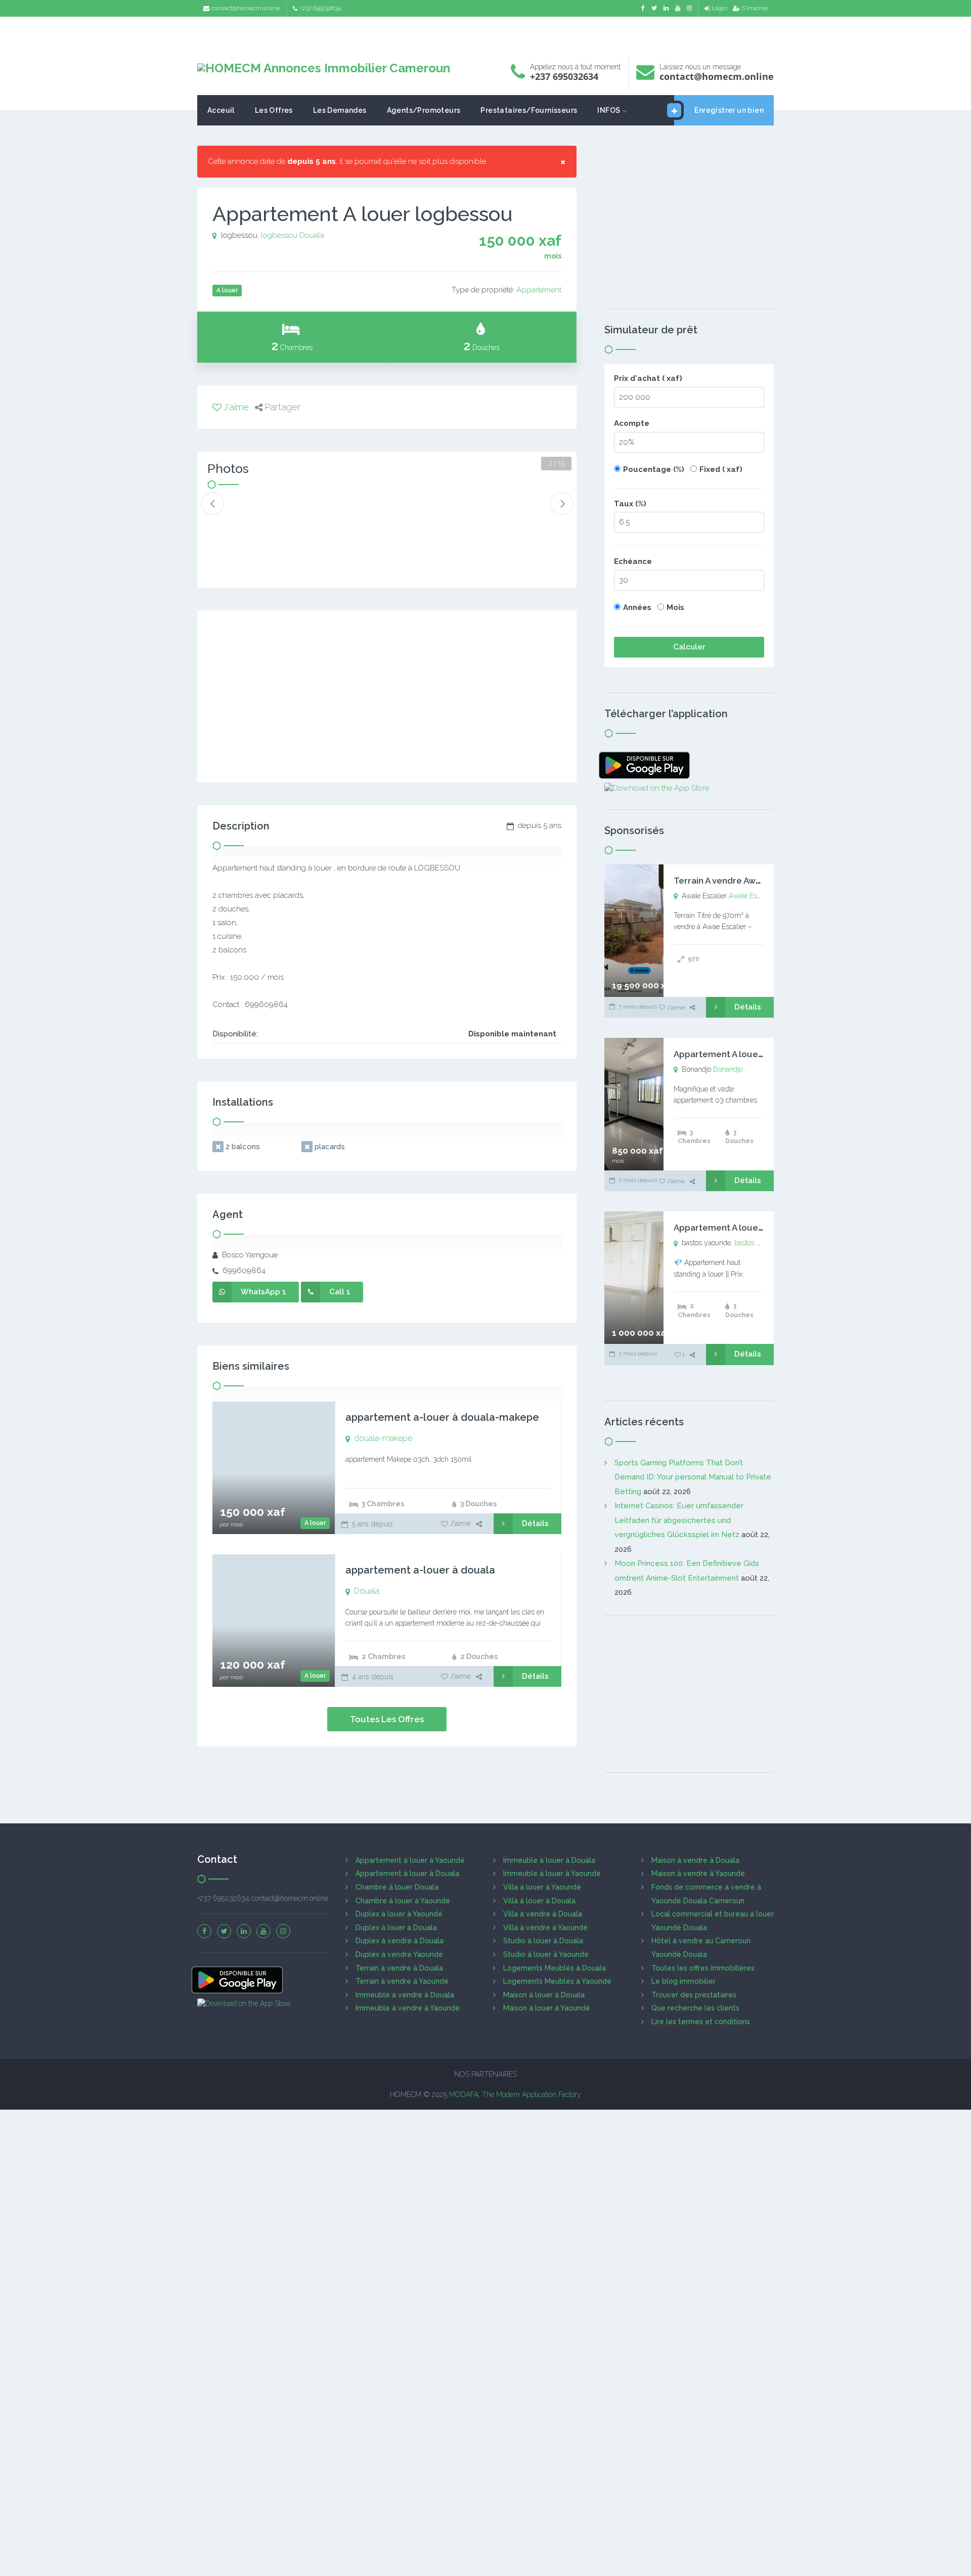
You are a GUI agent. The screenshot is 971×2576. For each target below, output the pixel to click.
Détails (535, 1523)
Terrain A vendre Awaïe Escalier (739, 881)
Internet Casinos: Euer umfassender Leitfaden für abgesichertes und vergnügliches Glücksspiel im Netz (679, 1520)
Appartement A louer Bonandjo (739, 1054)
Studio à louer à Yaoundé (546, 1954)
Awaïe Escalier (751, 896)
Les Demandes (340, 110)
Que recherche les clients (695, 2008)
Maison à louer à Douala (544, 1995)
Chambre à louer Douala (397, 1887)
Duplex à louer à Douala (396, 1928)
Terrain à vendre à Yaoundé (402, 1981)
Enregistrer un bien (729, 110)
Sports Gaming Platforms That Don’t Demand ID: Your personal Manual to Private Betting (693, 1477)
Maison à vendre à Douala (695, 1860)
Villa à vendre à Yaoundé (545, 1928)
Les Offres (274, 110)
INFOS (609, 110)
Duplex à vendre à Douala (400, 1941)
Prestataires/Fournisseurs (529, 110)
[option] (241, 512)
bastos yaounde (759, 1243)
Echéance (633, 561)
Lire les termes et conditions (701, 2022)
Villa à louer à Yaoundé (542, 1887)
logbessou (279, 235)
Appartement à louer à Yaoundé (410, 1860)
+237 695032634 (320, 8)
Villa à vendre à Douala (543, 1914)
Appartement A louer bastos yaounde (752, 1228)
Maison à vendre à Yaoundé (698, 1873)
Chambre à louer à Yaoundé (403, 1901)
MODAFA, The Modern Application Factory (515, 2094)
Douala (312, 235)
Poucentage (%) (654, 469)
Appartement (539, 290)
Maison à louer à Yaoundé (547, 2008)
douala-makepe (383, 1438)
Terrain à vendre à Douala (399, 1968)
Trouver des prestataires (694, 1995)
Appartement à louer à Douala (407, 1873)
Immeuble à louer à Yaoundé (552, 1873)
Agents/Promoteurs (424, 110)
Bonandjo (728, 1069)
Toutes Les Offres (387, 1719)
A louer (315, 1523)
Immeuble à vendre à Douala (405, 1995)
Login (719, 8)
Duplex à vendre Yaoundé (399, 1954)
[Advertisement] (485, 33)
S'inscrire (755, 8)
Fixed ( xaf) (721, 469)
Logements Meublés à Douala (555, 1968)
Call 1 (340, 1292)
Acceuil (221, 110)
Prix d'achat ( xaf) (648, 378)
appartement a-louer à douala (420, 1570)
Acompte (632, 423)
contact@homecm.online (246, 8)
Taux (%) (630, 504)
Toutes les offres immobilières (703, 1968)
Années (637, 607)
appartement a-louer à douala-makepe (442, 1417)
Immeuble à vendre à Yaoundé (408, 2008)
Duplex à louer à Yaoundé (399, 1914)
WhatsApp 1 (263, 1292)
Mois (675, 607)
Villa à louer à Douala (539, 1901)
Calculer (689, 647)
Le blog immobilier (683, 1981)
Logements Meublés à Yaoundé (557, 1981)
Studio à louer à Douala (543, 1941)
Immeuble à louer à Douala (549, 1860)
